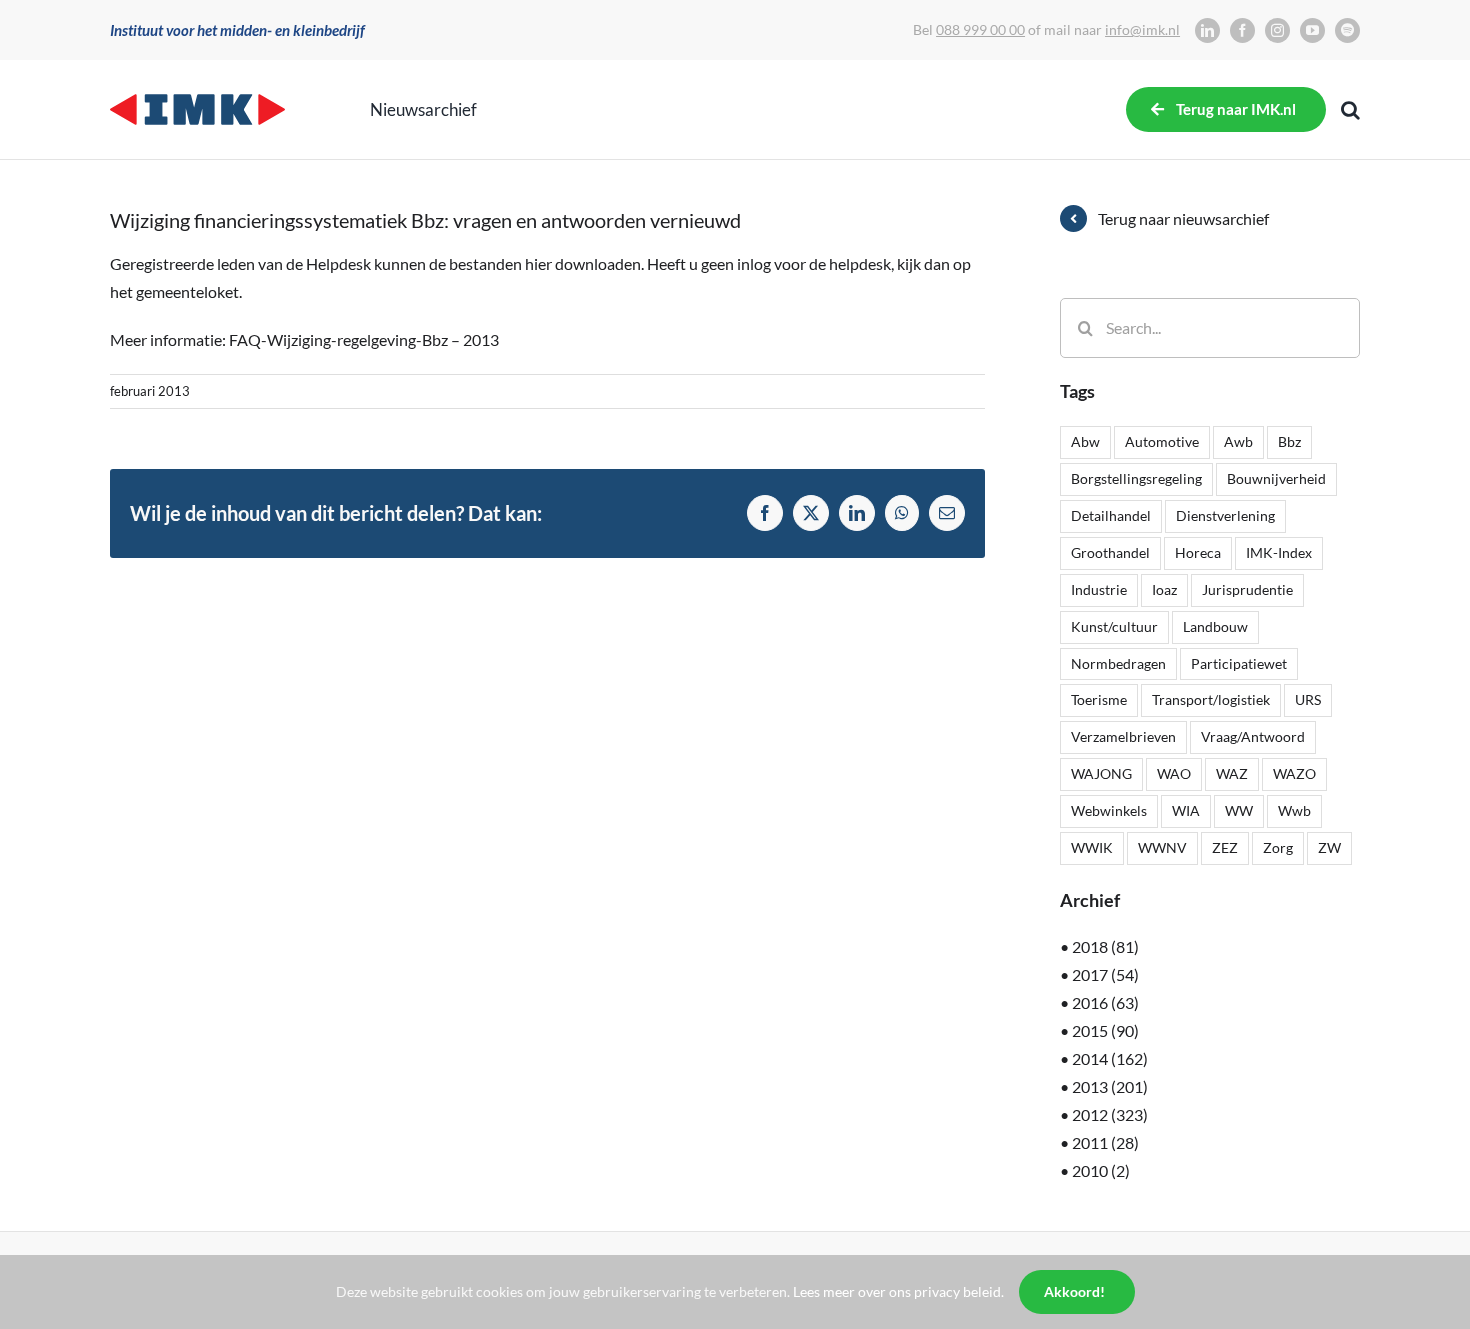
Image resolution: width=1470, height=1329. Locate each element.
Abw (1085, 441)
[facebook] (1242, 30)
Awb (1238, 441)
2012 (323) (1110, 1114)
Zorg (1278, 847)
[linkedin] (1207, 30)
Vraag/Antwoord (1253, 736)
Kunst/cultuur (1114, 626)
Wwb (1294, 810)
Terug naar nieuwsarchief (1183, 218)
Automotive (1162, 441)
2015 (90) (1105, 1030)
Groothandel (1110, 552)
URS (1308, 699)
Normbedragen (1118, 663)
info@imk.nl (1142, 29)
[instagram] (1277, 30)
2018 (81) (1105, 946)
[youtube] (1312, 30)
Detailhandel (1111, 515)
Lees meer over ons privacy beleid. (898, 1291)
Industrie (1099, 589)
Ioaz (1164, 589)
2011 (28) (1105, 1142)
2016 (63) (1105, 1002)
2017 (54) (1105, 974)
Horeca (1198, 552)
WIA (1186, 810)
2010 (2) (1101, 1170)
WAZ (1232, 773)
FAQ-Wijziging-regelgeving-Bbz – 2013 (364, 339)
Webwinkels (1109, 810)
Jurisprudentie (1247, 589)
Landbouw (1215, 626)
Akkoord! (1074, 1291)
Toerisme (1099, 699)
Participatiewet (1239, 663)
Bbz (1289, 441)
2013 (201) (1110, 1086)
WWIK (1092, 847)
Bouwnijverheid (1276, 478)
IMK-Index (1279, 552)
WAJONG (1101, 773)
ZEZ (1225, 847)
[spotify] (1347, 30)
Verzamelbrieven (1123, 736)
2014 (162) (1110, 1058)
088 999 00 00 (980, 29)
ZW (1329, 847)
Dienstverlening (1225, 515)
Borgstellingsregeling (1136, 478)
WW (1239, 810)
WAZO (1294, 773)
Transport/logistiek (1211, 699)
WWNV (1162, 847)
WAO (1174, 773)
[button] (1350, 110)
